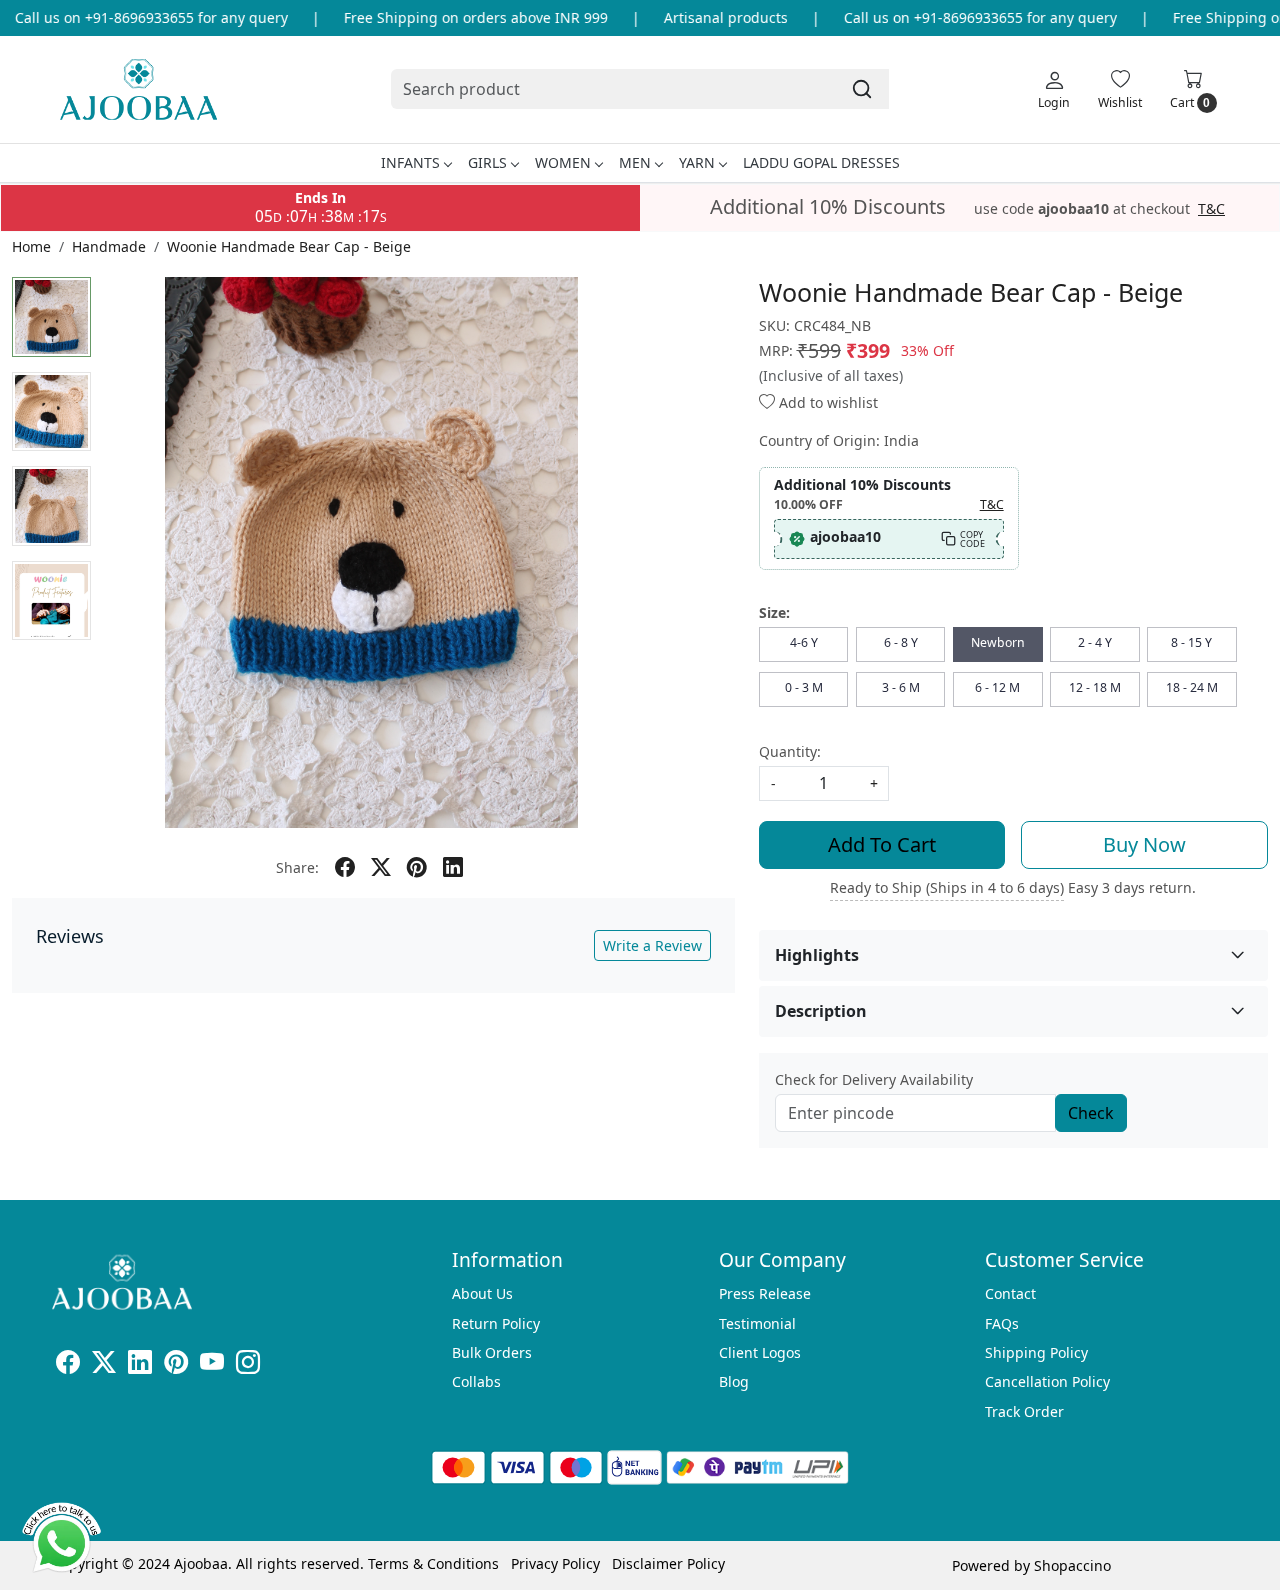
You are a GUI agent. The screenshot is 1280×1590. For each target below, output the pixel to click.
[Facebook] (68, 1365)
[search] (862, 89)
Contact (1010, 1293)
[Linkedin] (140, 1365)
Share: (297, 867)
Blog (734, 1381)
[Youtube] (212, 1365)
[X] (104, 1365)
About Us (482, 1293)
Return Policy (496, 1323)
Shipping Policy (1036, 1352)
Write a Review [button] (652, 945)
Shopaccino (1072, 1565)
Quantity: (790, 751)
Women (563, 162)
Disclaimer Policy (668, 1563)
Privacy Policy (555, 1563)
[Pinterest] (176, 1365)
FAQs (1002, 1323)
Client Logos (760, 1352)
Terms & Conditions (433, 1563)
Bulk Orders (492, 1352)
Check (1091, 1113)
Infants (410, 162)
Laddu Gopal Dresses (821, 162)
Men (635, 162)
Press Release (765, 1293)
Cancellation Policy (1047, 1381)
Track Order (1024, 1411)
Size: (774, 612)
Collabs (476, 1381)
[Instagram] (248, 1365)
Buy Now (1144, 844)
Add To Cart (882, 844)
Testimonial (757, 1323)
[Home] (138, 89)
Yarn (697, 162)
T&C (1211, 209)
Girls (487, 162)
